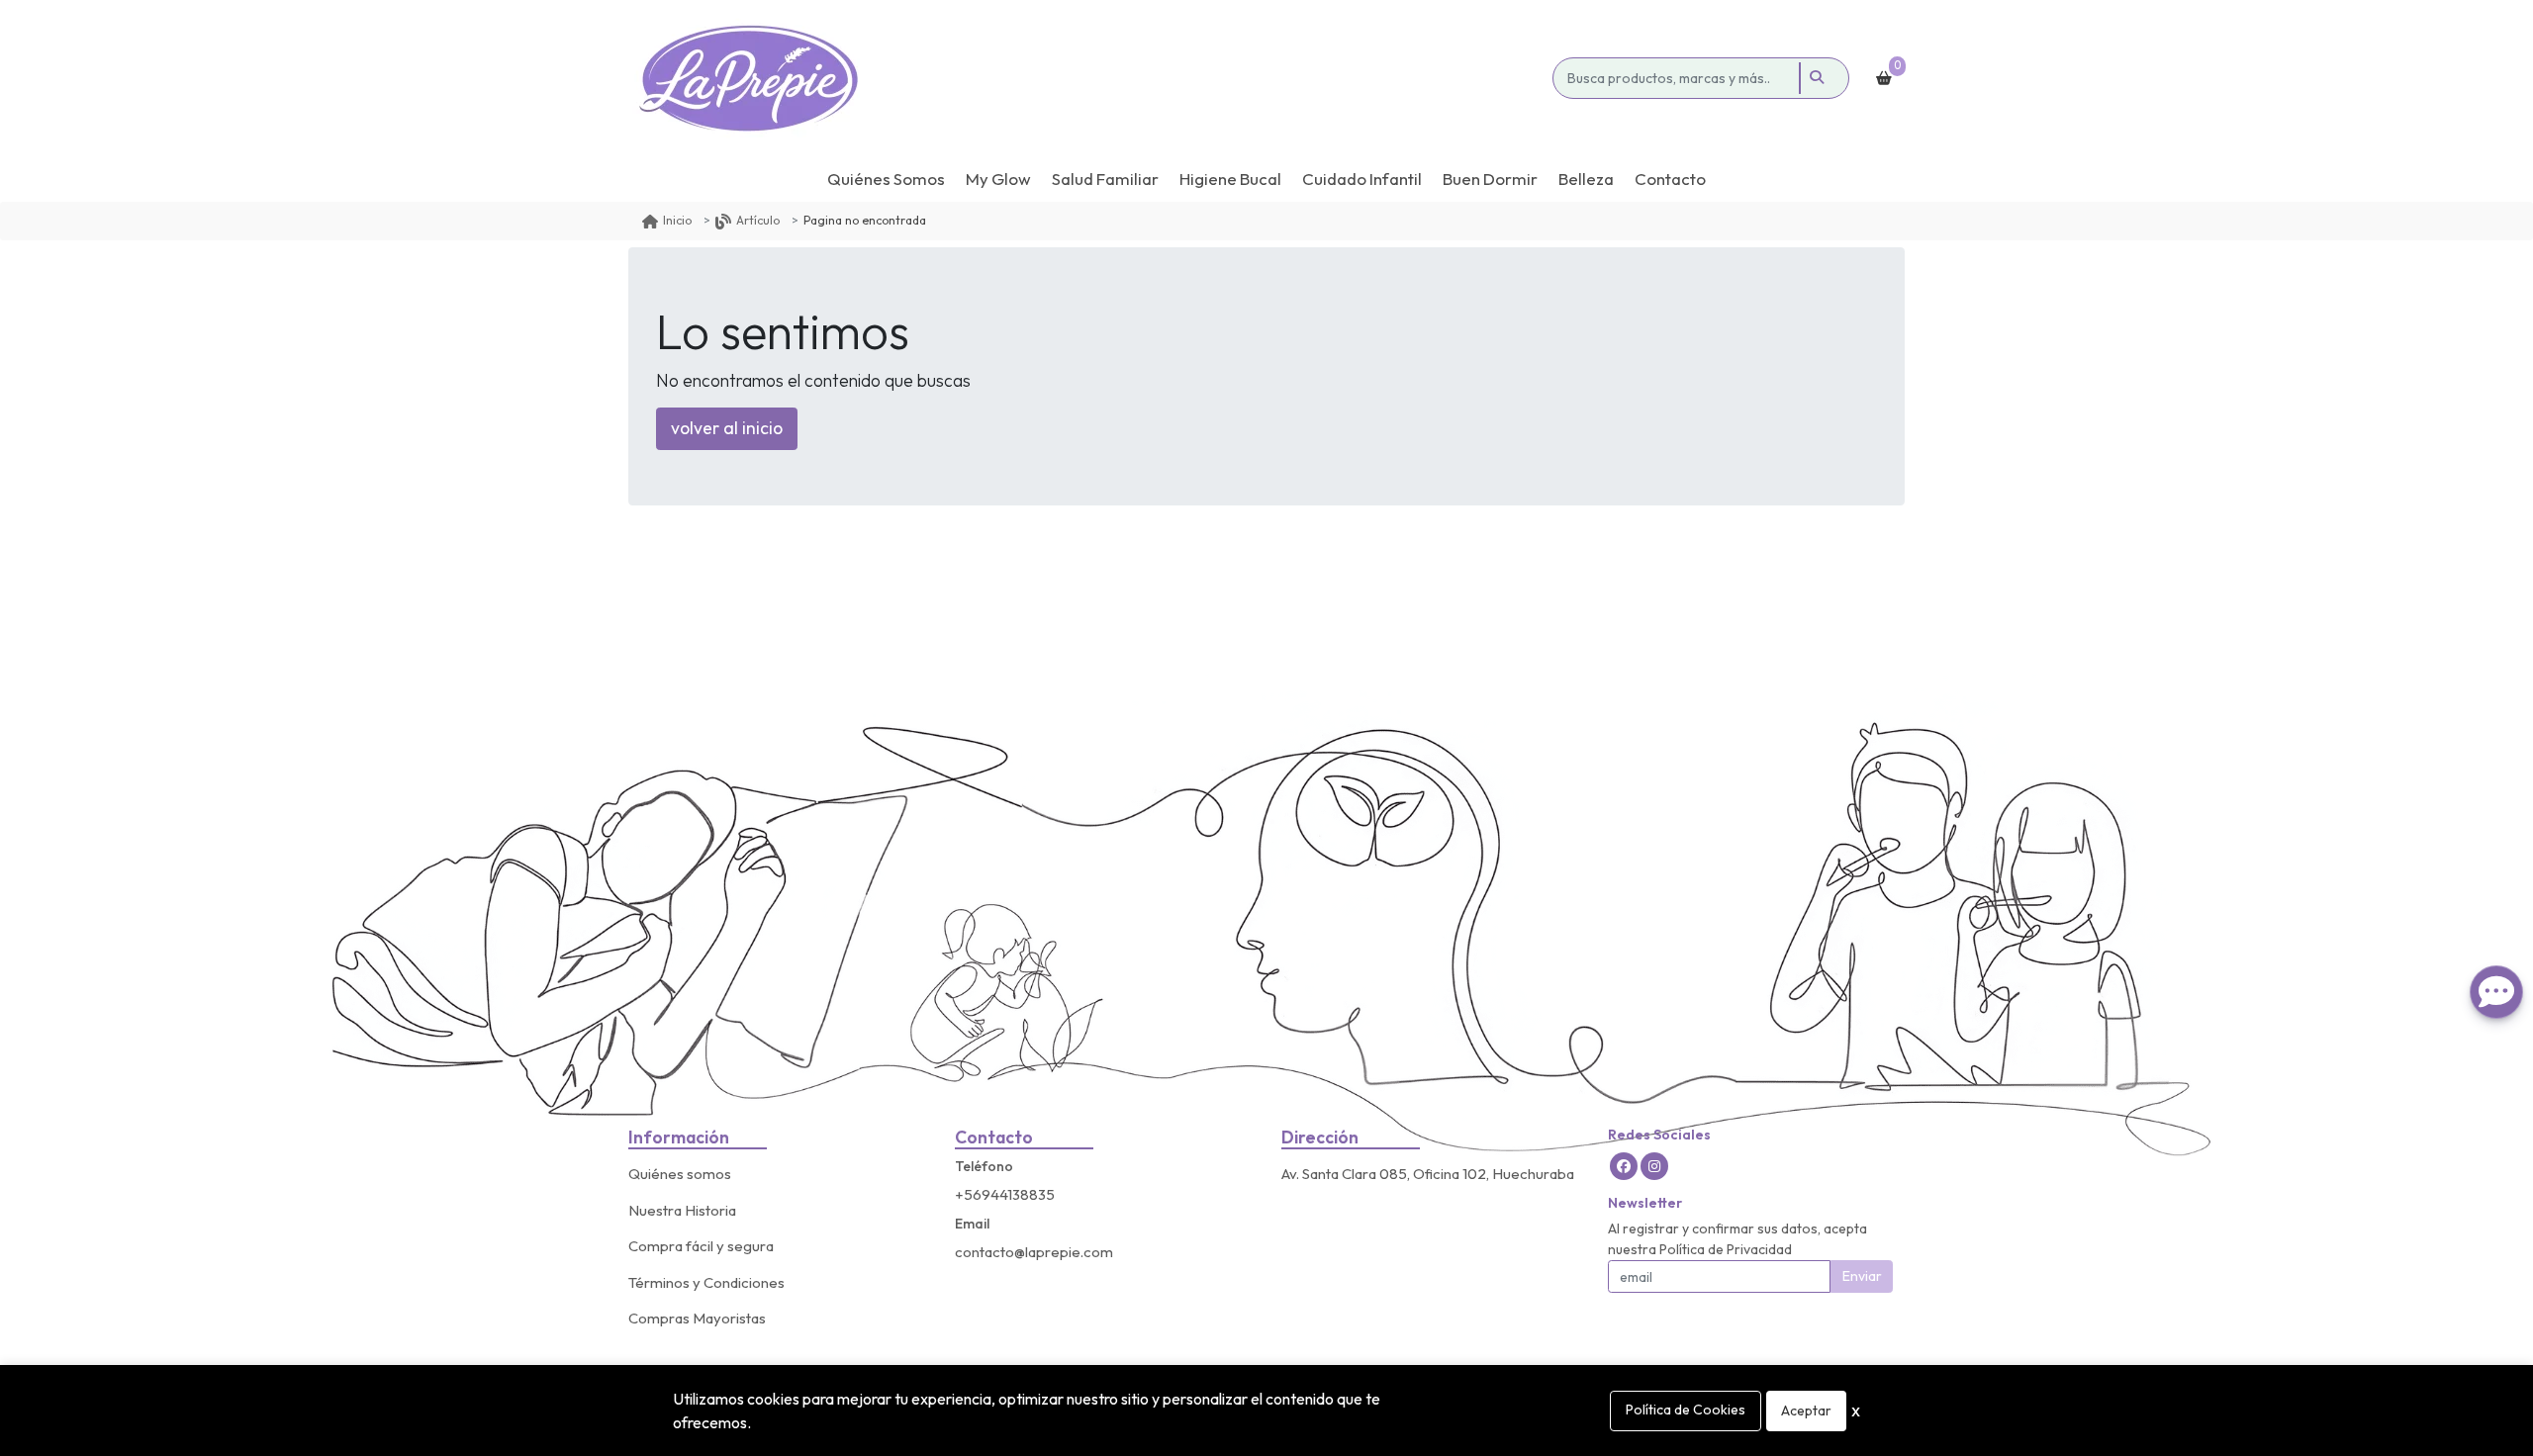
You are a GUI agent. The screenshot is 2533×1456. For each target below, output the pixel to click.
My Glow (998, 179)
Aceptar (1806, 1410)
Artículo (758, 220)
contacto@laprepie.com (1034, 1252)
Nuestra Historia (682, 1210)
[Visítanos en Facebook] (1624, 1166)
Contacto (1670, 179)
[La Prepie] (1087, 78)
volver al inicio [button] (727, 428)
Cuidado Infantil (1362, 179)
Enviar (1862, 1276)
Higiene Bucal (1230, 179)
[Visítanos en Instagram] (1654, 1166)
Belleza (1586, 179)
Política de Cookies (1686, 1410)
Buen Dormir (1490, 179)
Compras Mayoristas (697, 1318)
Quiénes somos (680, 1174)
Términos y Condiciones (706, 1282)
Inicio (677, 220)
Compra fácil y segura (701, 1246)
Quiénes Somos (886, 179)
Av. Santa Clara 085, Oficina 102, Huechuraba (1428, 1174)
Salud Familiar (1105, 179)
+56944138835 (1005, 1194)
